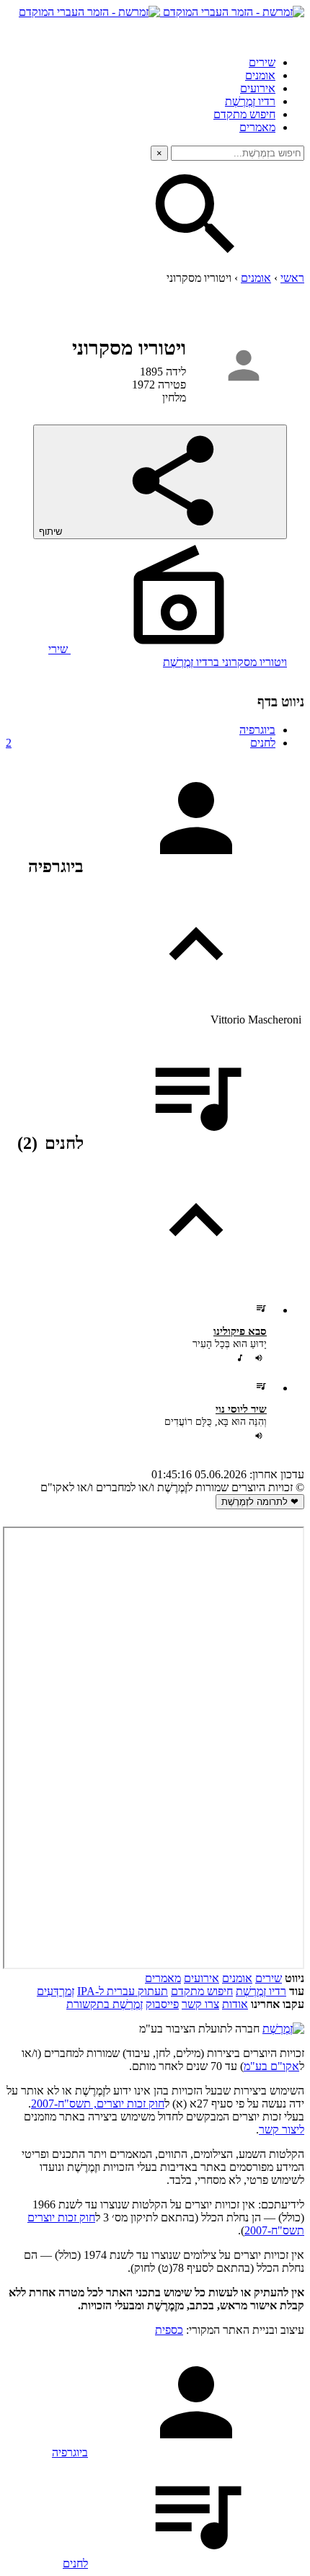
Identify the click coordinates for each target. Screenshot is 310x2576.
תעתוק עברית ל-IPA (123, 1991)
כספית (169, 2330)
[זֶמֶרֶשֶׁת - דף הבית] (283, 2029)
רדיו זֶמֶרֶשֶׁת (261, 1991)
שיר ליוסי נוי (241, 1409)
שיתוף (52, 532)
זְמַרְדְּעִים (56, 1991)
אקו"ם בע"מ (271, 2066)
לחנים (141, 743)
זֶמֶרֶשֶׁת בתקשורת (105, 2004)
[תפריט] (291, 32)
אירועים (258, 88)
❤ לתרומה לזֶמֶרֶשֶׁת (260, 1502)
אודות (235, 2004)
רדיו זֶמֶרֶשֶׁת (250, 101)
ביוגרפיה (257, 730)
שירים (262, 62)
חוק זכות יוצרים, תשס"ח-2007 (98, 2104)
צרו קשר (200, 2004)
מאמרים (257, 127)
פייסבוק (162, 2004)
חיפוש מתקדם (244, 114)
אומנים (260, 75)
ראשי (292, 278)
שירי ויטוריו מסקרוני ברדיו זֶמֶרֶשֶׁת (168, 656)
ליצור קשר (282, 2129)
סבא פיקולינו (240, 1331)
